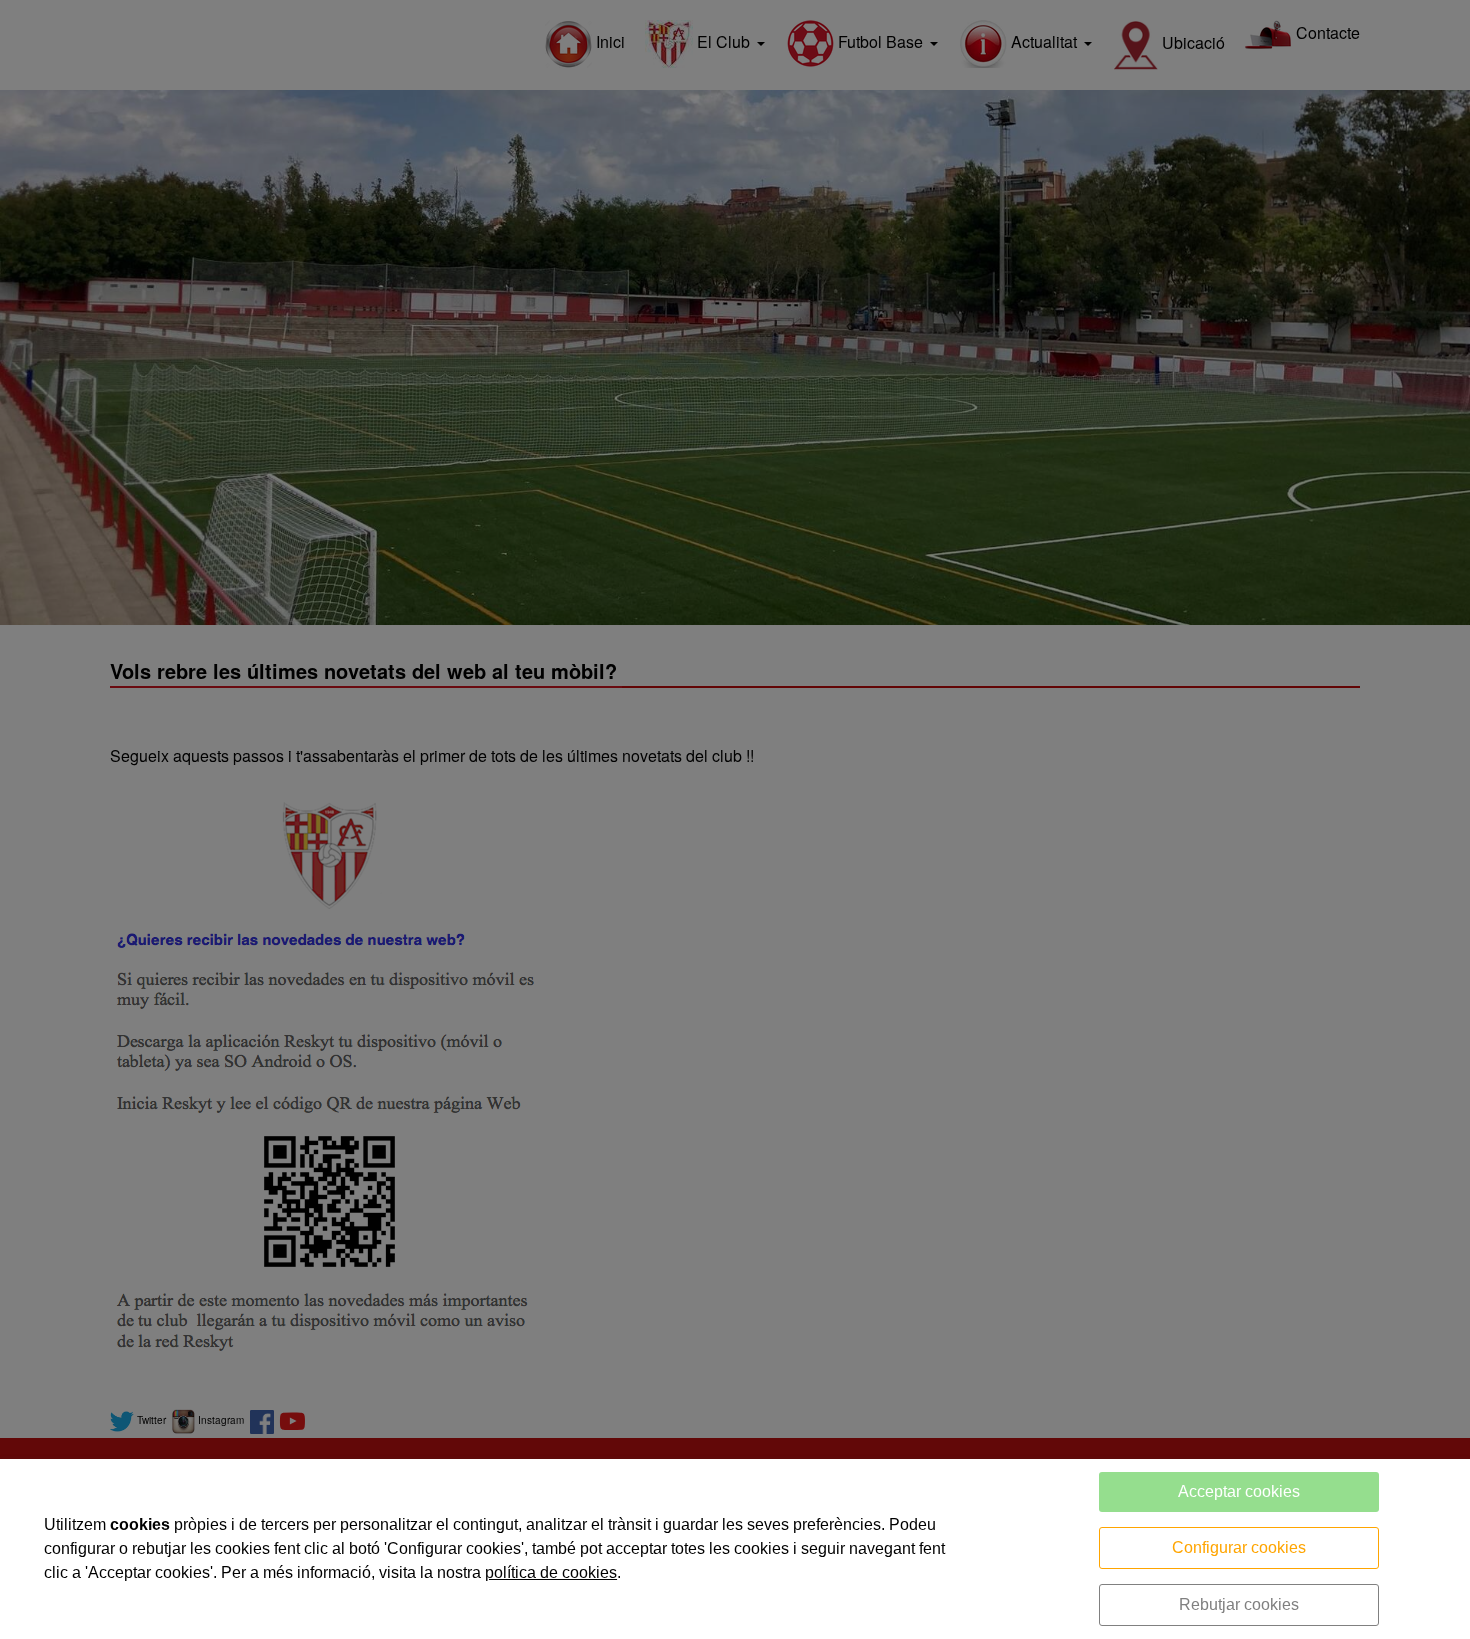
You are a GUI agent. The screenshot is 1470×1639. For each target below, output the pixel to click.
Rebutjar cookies (1239, 1604)
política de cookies (551, 1572)
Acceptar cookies (1239, 1491)
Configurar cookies (1239, 1547)
